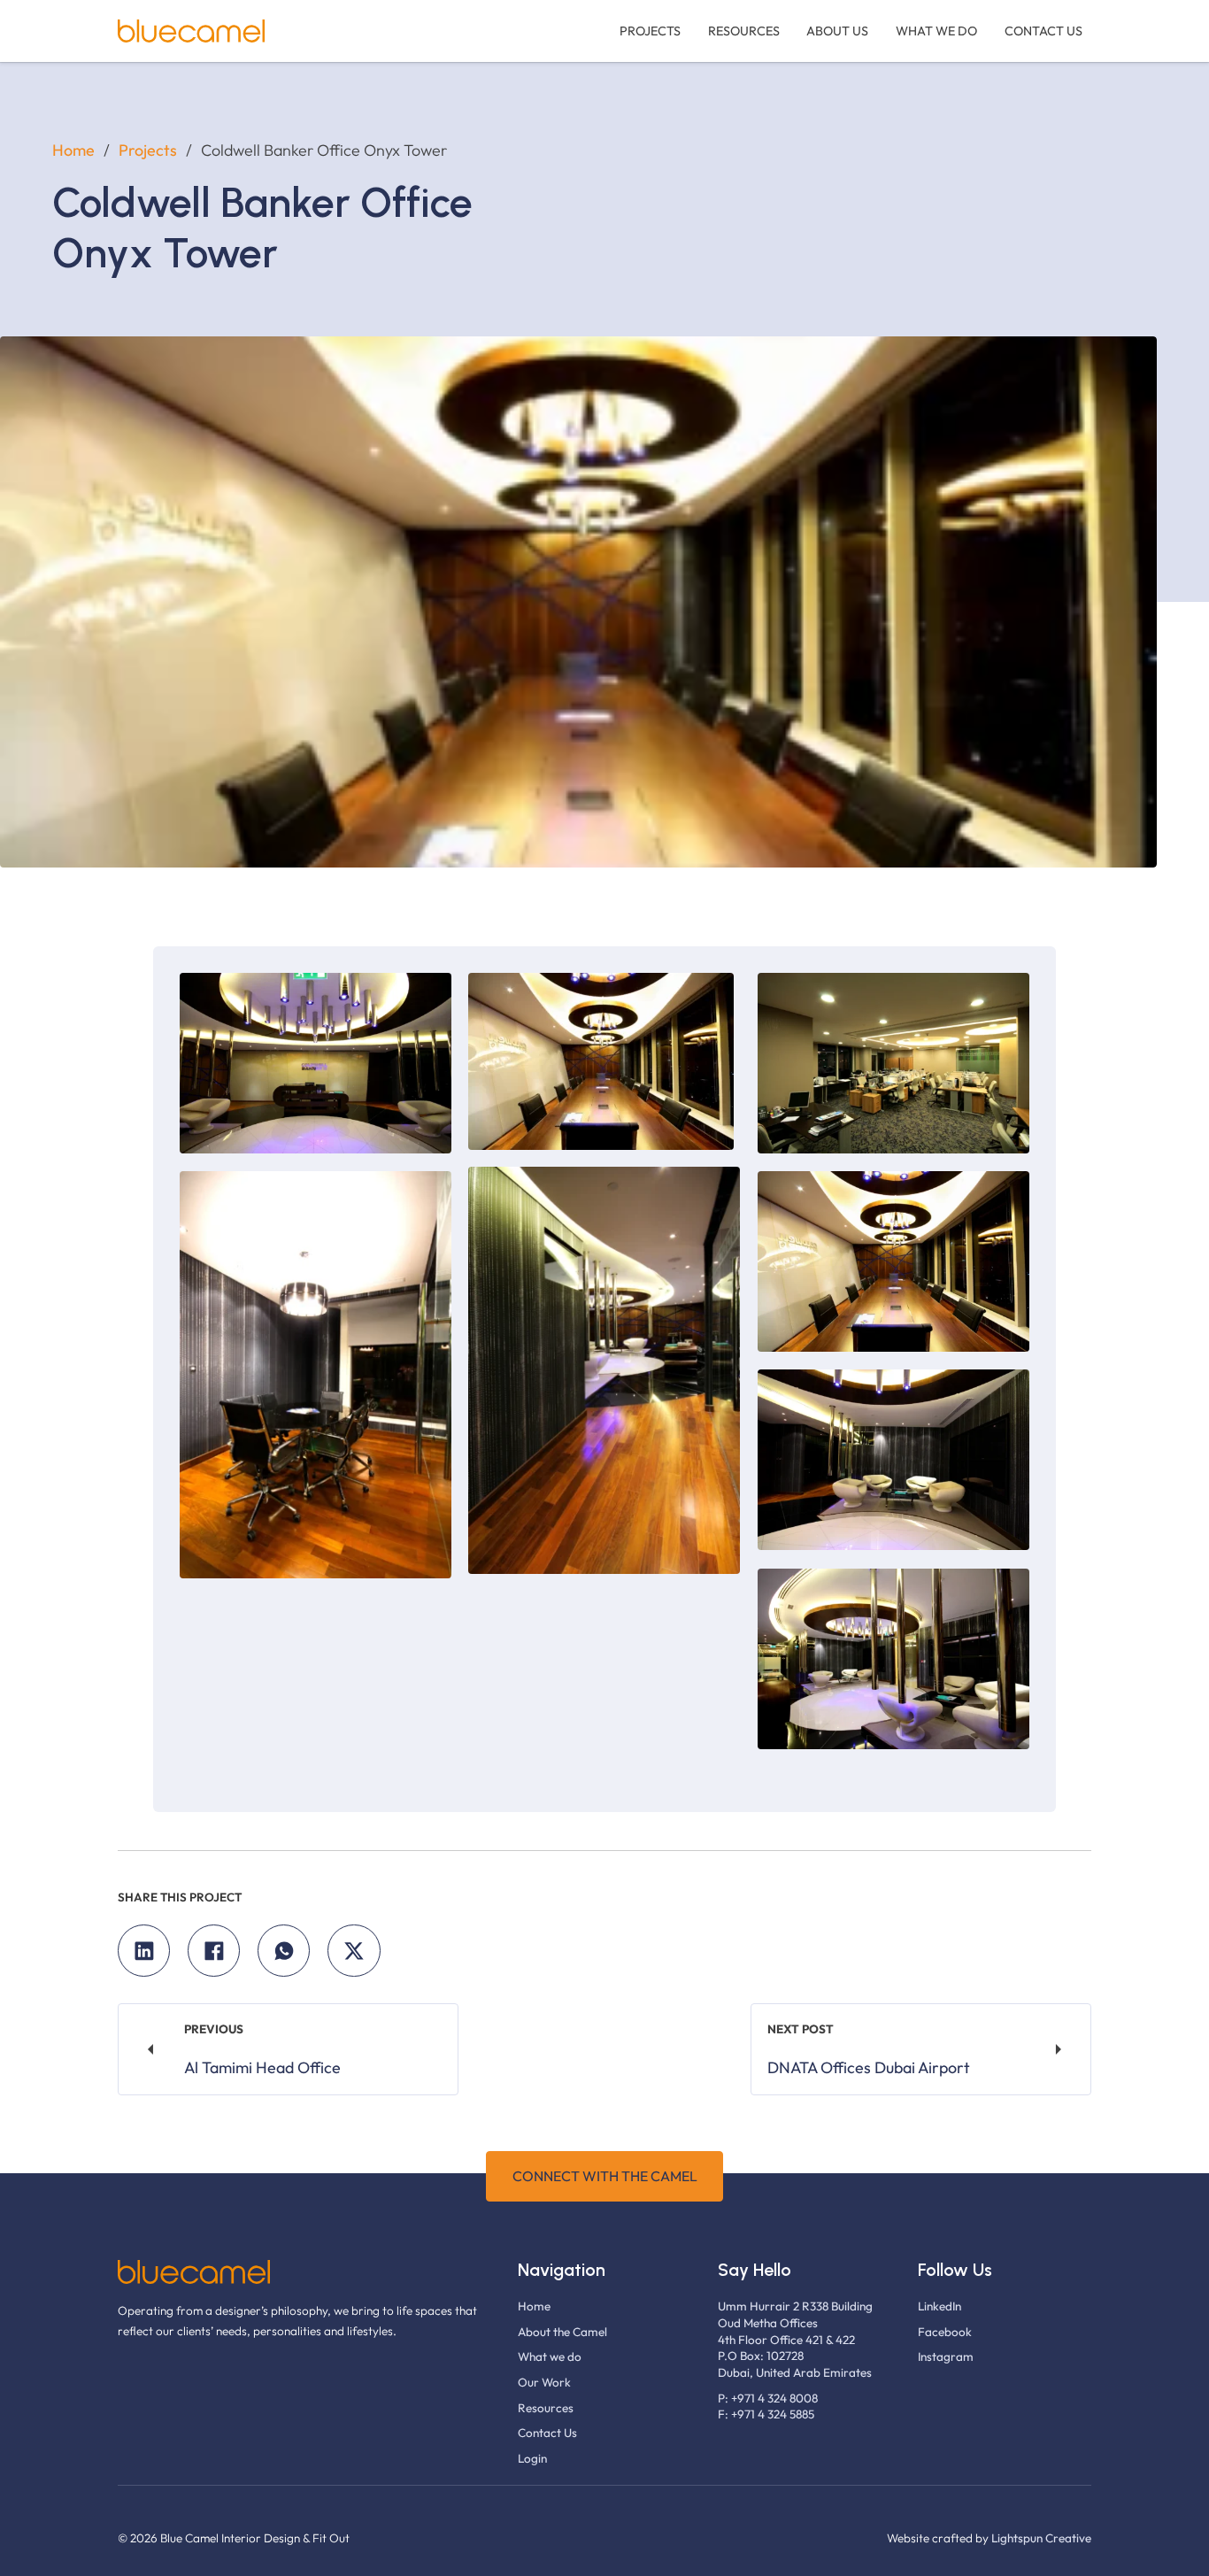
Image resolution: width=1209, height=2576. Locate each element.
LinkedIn (939, 2306)
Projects (650, 31)
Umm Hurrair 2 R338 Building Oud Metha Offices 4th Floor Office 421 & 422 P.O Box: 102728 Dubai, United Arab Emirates (795, 2340)
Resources (744, 31)
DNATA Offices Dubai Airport (869, 2068)
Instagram (946, 2357)
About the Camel (562, 2332)
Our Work (544, 2383)
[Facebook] (214, 1951)
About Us (837, 31)
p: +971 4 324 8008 (768, 2399)
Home (73, 150)
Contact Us (1043, 31)
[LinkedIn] (144, 1951)
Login (532, 2459)
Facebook (945, 2332)
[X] (354, 1951)
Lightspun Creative (1041, 2538)
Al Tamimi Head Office (262, 2068)
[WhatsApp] (284, 1951)
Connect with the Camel (605, 2176)
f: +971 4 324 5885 (766, 2414)
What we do (936, 31)
